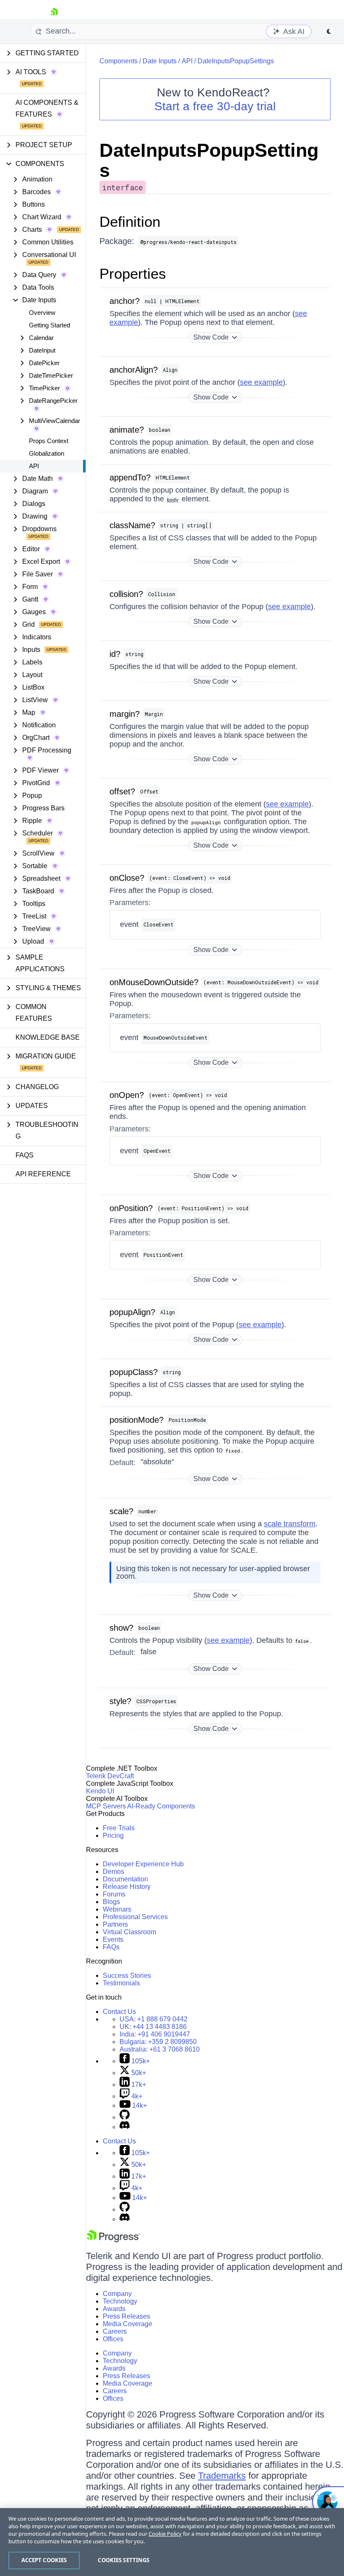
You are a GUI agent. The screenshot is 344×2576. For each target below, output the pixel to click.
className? (132, 525)
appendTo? (130, 477)
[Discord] (125, 2127)
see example (261, 382)
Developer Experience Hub (143, 1864)
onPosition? (131, 1208)
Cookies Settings (124, 2560)
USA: (154, 2019)
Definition (130, 222)
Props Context (49, 441)
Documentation (125, 1879)
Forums (114, 1894)
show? (121, 1628)
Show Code (211, 337)
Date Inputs (160, 61)
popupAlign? (132, 1312)
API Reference (43, 1174)
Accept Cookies (44, 2560)
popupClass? (134, 1372)
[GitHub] (125, 2117)
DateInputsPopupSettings (236, 61)
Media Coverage (128, 2324)
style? (120, 1701)
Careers (115, 2331)
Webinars (117, 1909)
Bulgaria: (158, 2042)
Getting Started (50, 325)
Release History (127, 1887)
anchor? (125, 301)
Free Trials (119, 1828)
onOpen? (127, 1095)
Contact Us (119, 2012)
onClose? (127, 878)
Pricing (113, 1835)
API (34, 466)
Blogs (111, 1902)
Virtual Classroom (129, 1932)
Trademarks (222, 2476)
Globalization (47, 453)
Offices (113, 2339)
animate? (127, 430)
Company (117, 2294)
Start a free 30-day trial (215, 106)
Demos (113, 1872)
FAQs (25, 1155)
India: (155, 2034)
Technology (120, 2301)
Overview (42, 313)
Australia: (160, 2049)
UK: (153, 2027)
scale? (121, 1511)
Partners (115, 1924)
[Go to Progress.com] (113, 2240)
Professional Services (135, 1917)
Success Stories (127, 1975)
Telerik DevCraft (110, 1776)
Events (113, 1939)
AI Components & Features (47, 108)
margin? (125, 714)
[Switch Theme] (329, 31)
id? (115, 654)
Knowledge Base (48, 1037)
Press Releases (126, 2316)
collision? (126, 594)
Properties (133, 274)
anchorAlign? (134, 370)
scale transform (290, 1524)
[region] (172, 2542)
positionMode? (137, 1420)
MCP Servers (106, 1806)
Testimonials (121, 1983)
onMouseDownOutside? (154, 982)
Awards (114, 2309)
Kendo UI (100, 1791)
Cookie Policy (165, 2534)
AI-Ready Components (161, 1806)
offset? (122, 791)
